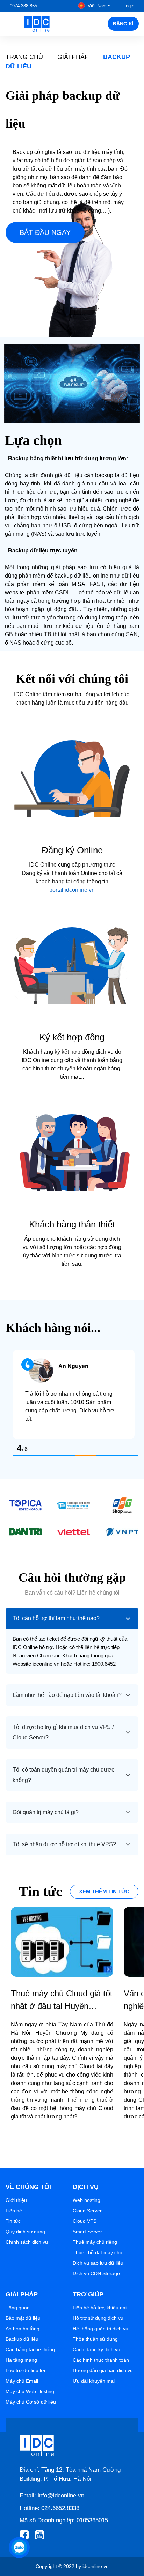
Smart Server (87, 2232)
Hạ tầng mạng (21, 2360)
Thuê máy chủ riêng (95, 2242)
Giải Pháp (73, 57)
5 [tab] (107, 1456)
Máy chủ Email (22, 2381)
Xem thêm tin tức (104, 1891)
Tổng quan (18, 2308)
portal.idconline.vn (72, 890)
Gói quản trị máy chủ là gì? (46, 1812)
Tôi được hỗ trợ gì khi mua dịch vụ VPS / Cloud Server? (63, 1732)
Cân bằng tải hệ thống (30, 2349)
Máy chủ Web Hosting (30, 2391)
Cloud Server (87, 2211)
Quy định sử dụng (25, 2232)
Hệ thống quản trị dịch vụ (100, 2329)
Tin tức (13, 2221)
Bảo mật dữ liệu (23, 2318)
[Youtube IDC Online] (42, 2535)
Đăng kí (123, 24)
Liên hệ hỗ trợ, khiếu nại (100, 2308)
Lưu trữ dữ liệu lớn (26, 2370)
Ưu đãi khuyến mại (94, 2381)
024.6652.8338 (60, 2508)
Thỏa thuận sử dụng (95, 2339)
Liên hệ (14, 2211)
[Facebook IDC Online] (26, 2535)
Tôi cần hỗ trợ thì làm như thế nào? (56, 1618)
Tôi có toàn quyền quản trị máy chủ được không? (63, 1775)
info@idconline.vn (61, 2496)
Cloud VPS (85, 2221)
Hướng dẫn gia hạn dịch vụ (103, 2370)
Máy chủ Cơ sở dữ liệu (31, 2402)
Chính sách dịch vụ (27, 2242)
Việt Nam (96, 6)
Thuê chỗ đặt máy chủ (98, 2252)
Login (129, 6)
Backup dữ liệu (22, 2339)
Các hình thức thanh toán (101, 2360)
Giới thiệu (16, 2200)
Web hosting (87, 2200)
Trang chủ (24, 57)
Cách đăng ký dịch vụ (96, 2349)
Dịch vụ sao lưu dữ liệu (98, 2263)
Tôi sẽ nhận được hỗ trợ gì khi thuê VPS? (64, 1844)
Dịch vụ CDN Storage (96, 2273)
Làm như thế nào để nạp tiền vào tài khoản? (67, 1695)
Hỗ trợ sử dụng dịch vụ (98, 2318)
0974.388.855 (23, 6)
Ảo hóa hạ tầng (23, 2329)
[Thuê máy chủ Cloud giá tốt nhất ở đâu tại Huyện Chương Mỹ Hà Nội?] (62, 1942)
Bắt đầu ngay (45, 232)
